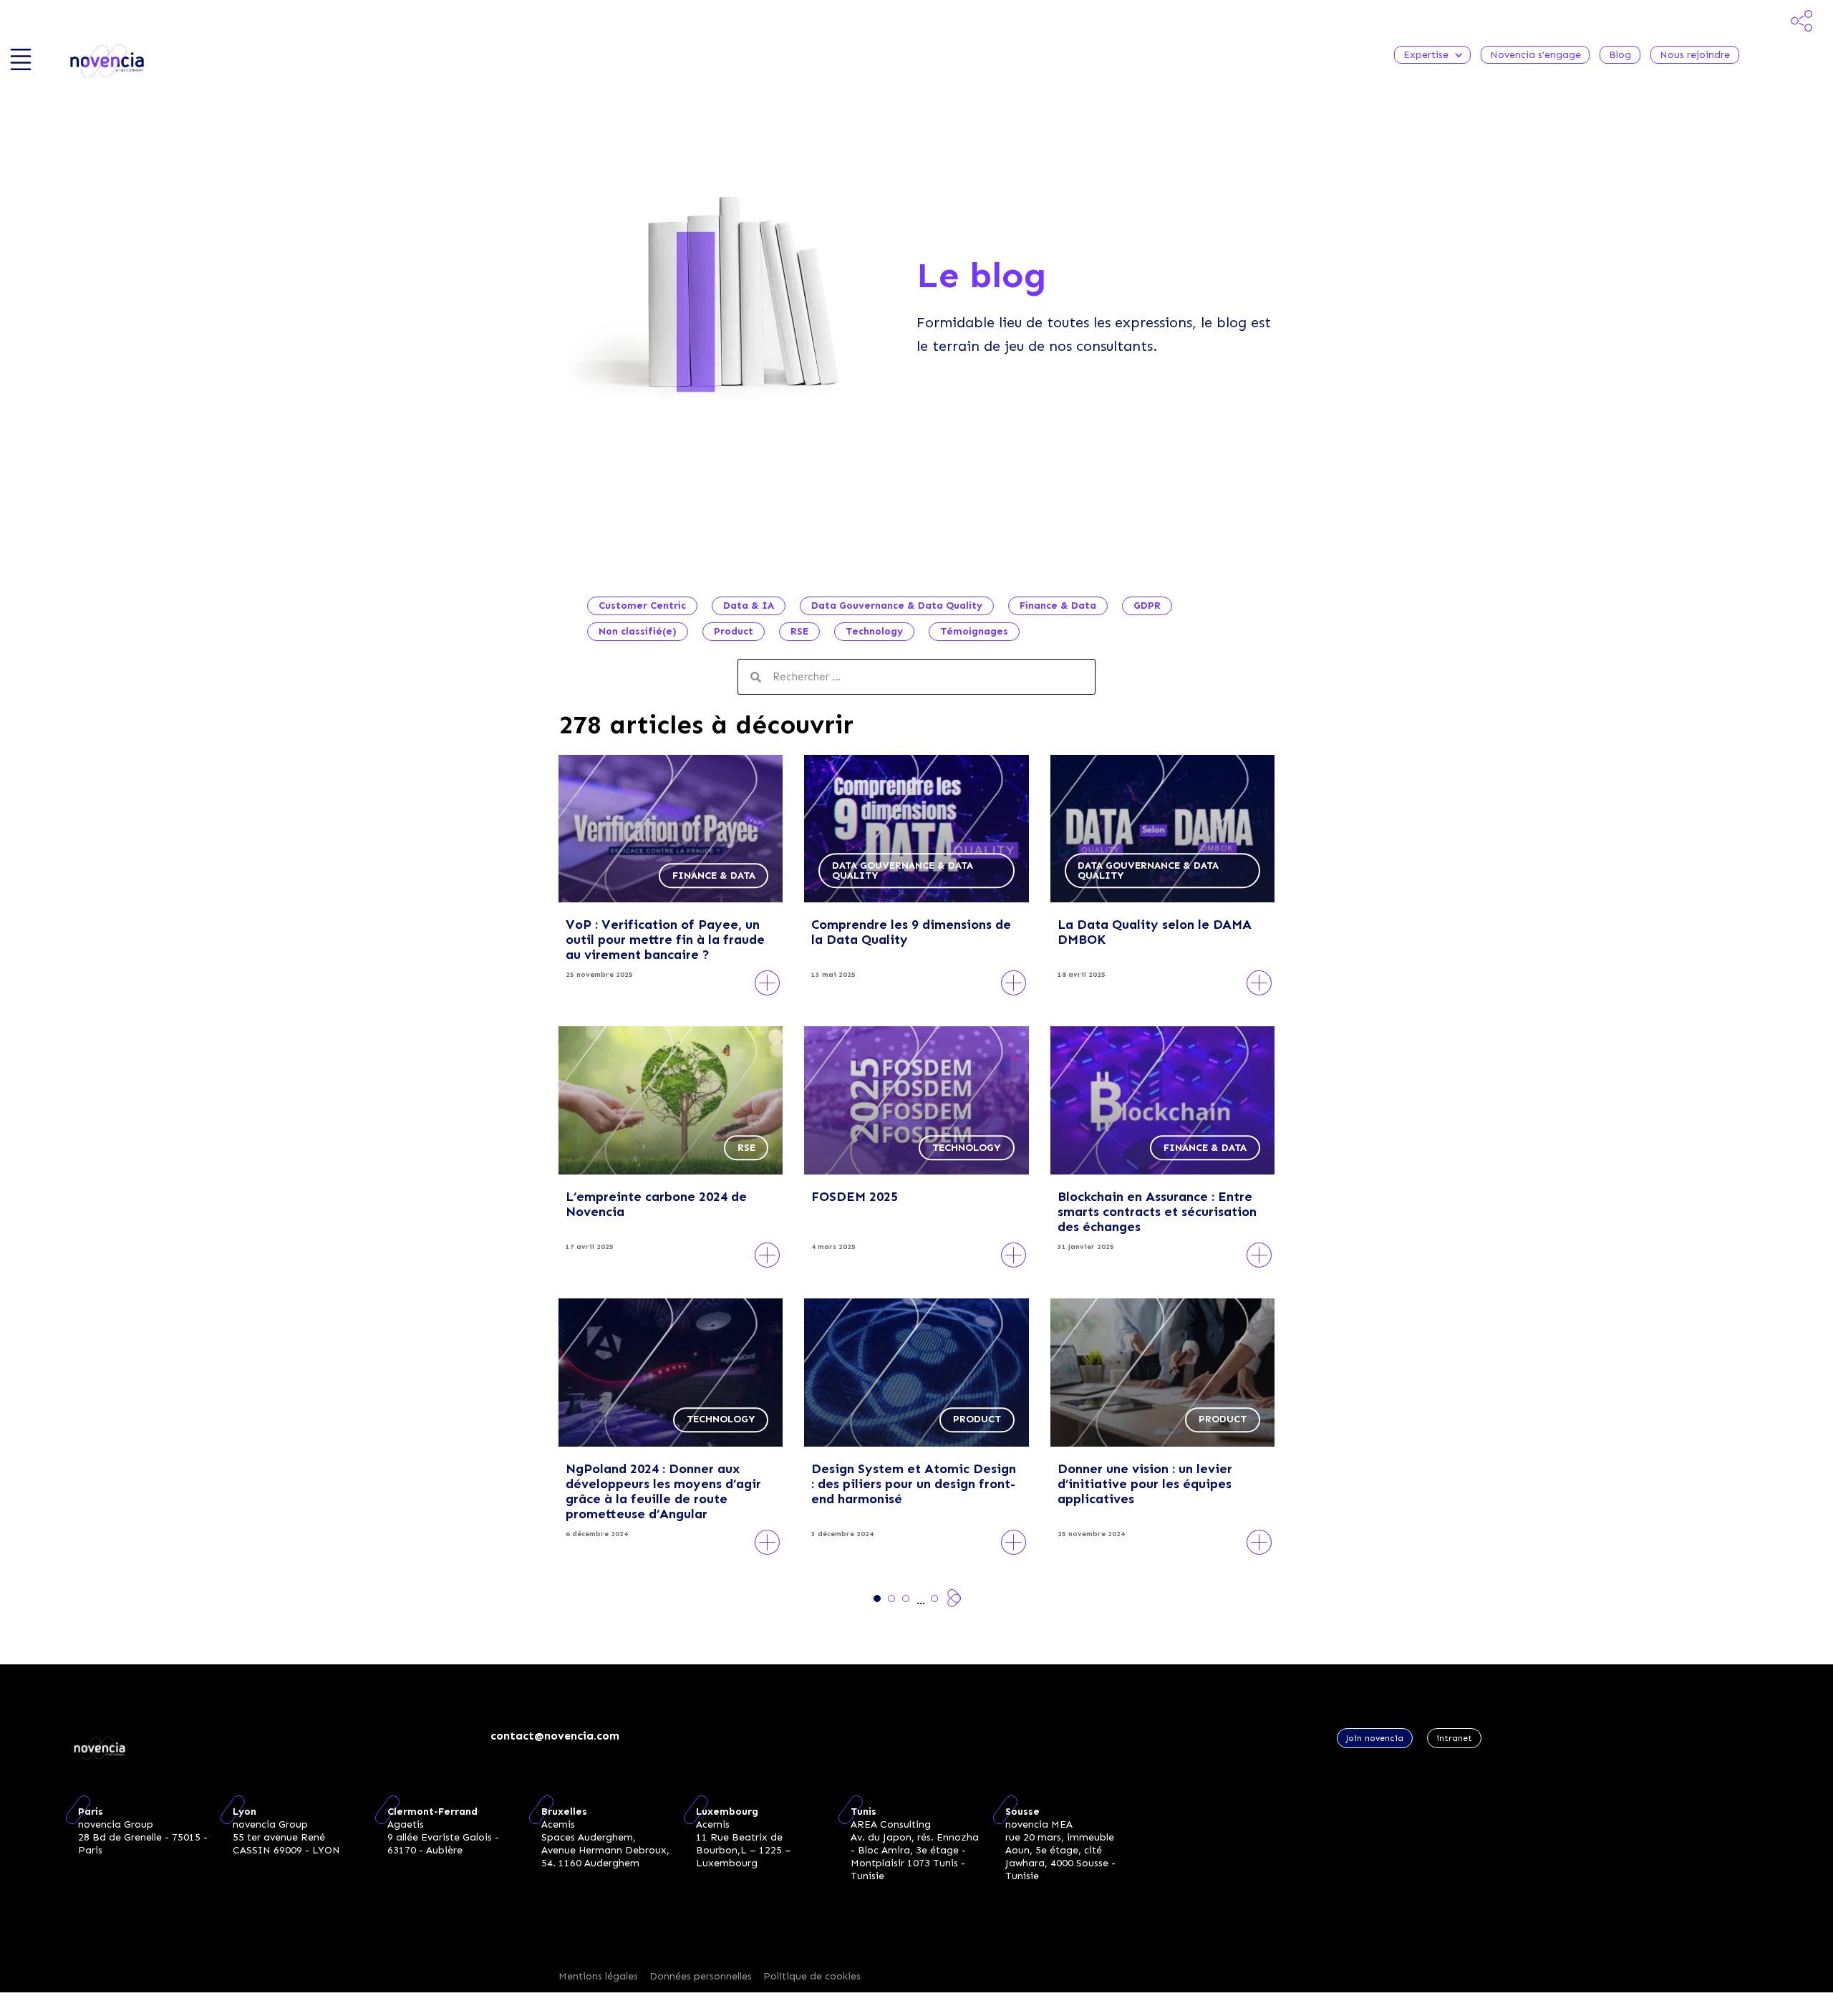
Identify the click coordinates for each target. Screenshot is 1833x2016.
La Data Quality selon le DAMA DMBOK (1155, 932)
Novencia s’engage (1535, 55)
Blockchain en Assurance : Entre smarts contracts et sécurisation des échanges (1157, 1212)
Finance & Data (1058, 606)
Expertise (1426, 55)
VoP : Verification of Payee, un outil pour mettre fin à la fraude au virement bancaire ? (665, 940)
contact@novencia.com (555, 1736)
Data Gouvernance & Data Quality (897, 606)
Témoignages (974, 631)
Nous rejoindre (1695, 55)
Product (734, 631)
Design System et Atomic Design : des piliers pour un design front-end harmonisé (914, 1484)
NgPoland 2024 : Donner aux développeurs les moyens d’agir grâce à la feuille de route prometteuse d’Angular (663, 1491)
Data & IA (749, 606)
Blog (1620, 55)
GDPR (1147, 606)
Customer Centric (642, 606)
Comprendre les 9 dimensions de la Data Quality (911, 932)
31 (934, 1598)
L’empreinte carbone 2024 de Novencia (656, 1204)
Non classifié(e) (638, 631)
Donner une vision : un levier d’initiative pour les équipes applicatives (1145, 1484)
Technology (874, 631)
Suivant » (954, 1598)
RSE (799, 631)
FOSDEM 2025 (855, 1197)
